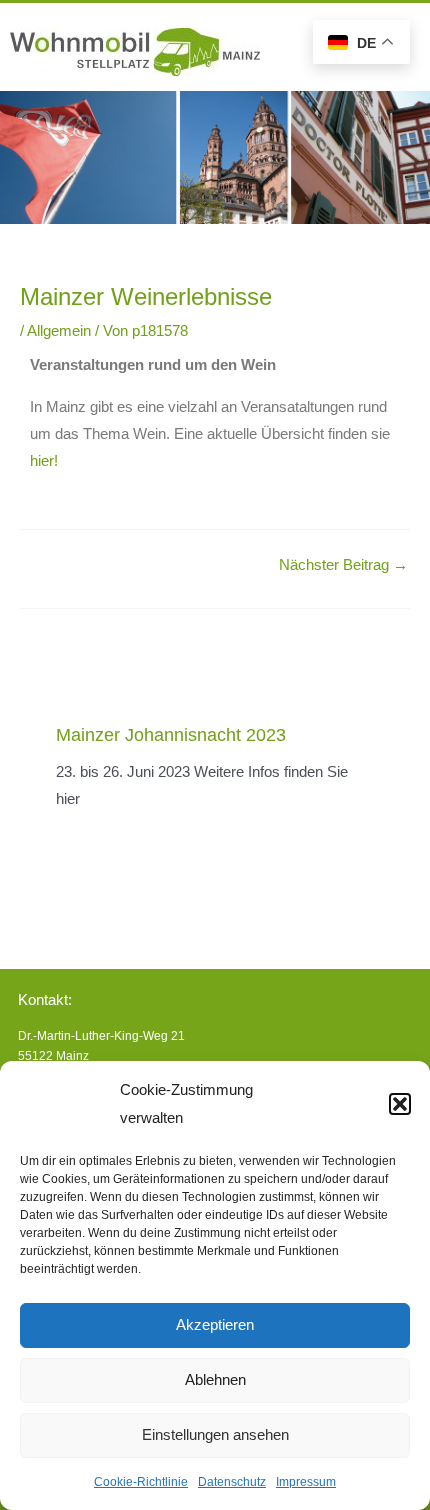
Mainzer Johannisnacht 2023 (171, 734)
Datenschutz (232, 1482)
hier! (44, 461)
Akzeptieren (215, 1324)
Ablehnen (215, 1379)
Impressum (306, 1482)
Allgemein (59, 331)
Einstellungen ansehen (215, 1434)
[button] (400, 1104)
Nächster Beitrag (343, 565)
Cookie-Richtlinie (141, 1482)
